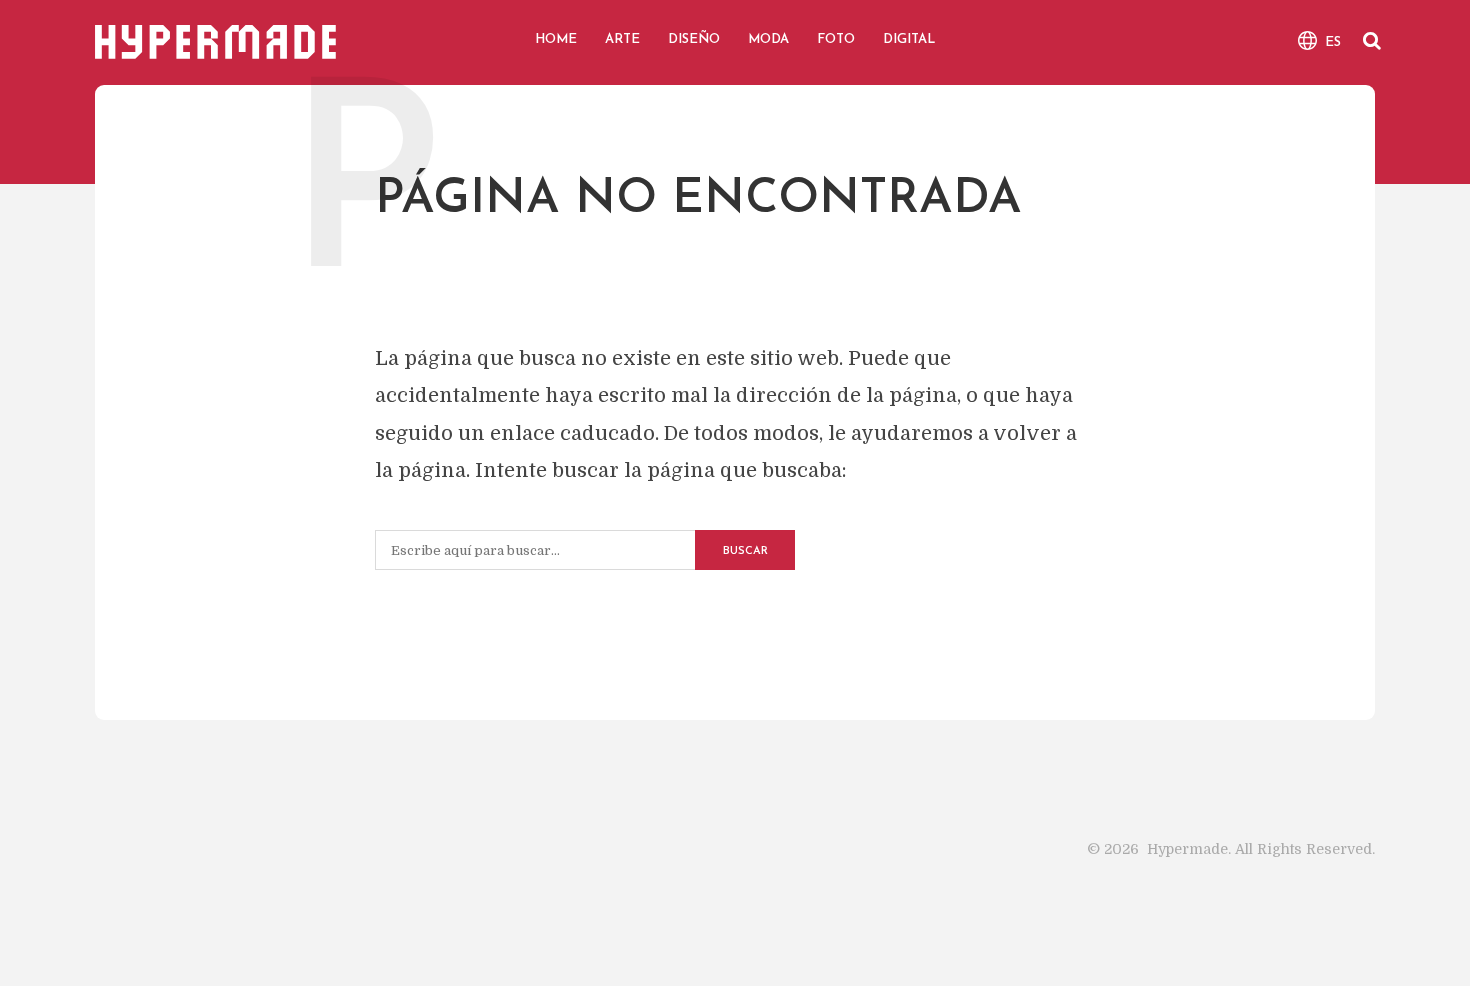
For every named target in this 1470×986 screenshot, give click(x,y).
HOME (556, 39)
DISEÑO (694, 39)
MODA (768, 39)
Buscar (745, 551)
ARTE (622, 39)
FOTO (836, 39)
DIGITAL (909, 39)
